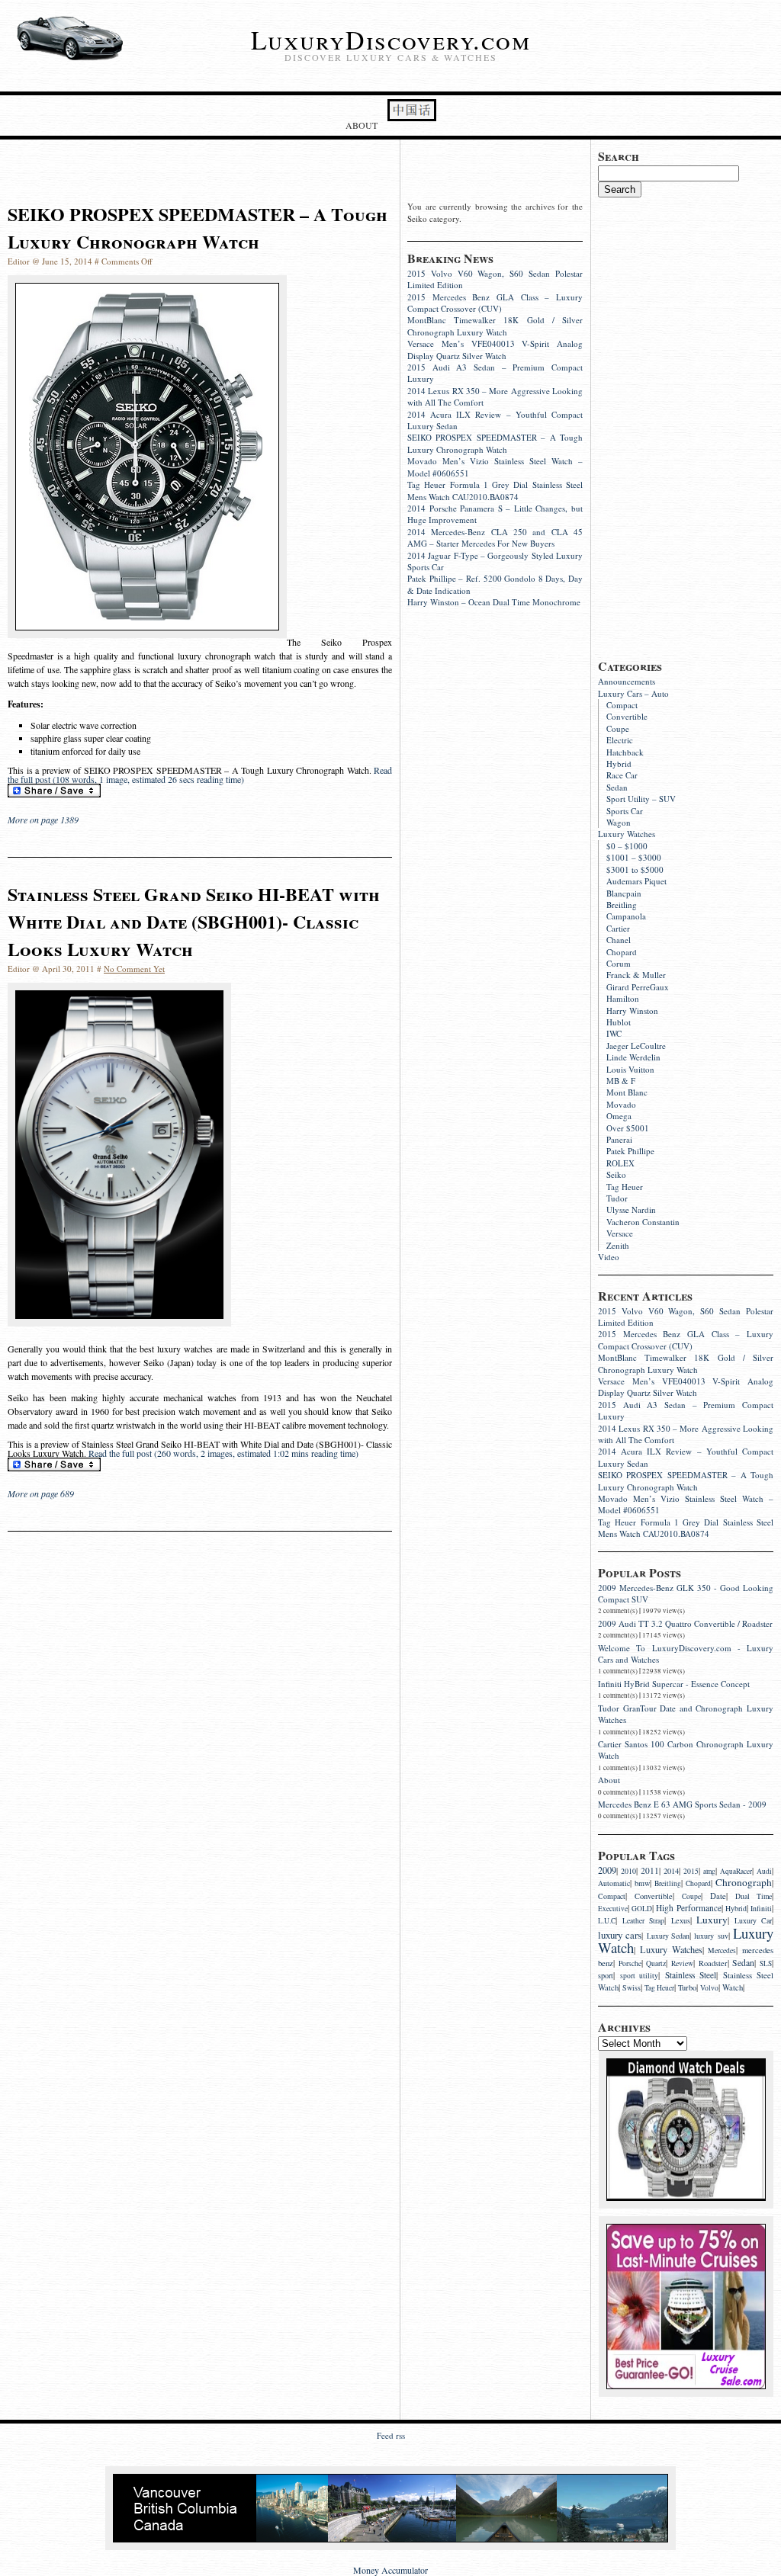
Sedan (617, 787)
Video (609, 1257)
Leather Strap (643, 1921)
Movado (621, 1104)
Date (718, 1896)
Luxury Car (753, 1921)
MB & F (621, 1081)
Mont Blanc (627, 1092)
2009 (607, 1870)
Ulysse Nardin (631, 1209)
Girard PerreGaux (638, 987)
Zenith (618, 1245)
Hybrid (619, 763)
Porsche (630, 1963)
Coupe (618, 728)
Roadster (713, 1963)
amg (709, 1871)
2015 (691, 1871)
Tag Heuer (625, 1187)
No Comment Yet (134, 969)
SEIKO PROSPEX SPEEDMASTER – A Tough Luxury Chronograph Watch (686, 1480)
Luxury (712, 1920)
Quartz (656, 1963)
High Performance (688, 1908)
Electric (620, 740)
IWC (614, 1033)
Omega (619, 1116)
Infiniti (761, 1909)
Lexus (681, 1920)
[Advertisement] (689, 426)
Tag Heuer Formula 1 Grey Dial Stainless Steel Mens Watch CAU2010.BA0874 (686, 1528)
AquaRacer (736, 1871)
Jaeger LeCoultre (636, 1046)
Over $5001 (628, 1128)
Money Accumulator (390, 2570)
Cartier (618, 928)
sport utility (640, 1976)
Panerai (619, 1139)
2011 (650, 1870)
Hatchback (625, 752)
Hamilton (623, 998)
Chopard (622, 952)
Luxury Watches (627, 834)
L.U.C (607, 1921)
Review (682, 1963)
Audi (764, 1871)
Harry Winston (632, 1011)
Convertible (627, 716)
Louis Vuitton (630, 1069)
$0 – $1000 (627, 846)
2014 (671, 1871)
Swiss (632, 1988)
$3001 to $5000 (635, 869)
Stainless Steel (691, 1975)
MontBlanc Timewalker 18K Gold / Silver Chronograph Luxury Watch (686, 1363)
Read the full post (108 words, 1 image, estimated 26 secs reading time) (200, 775)
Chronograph (744, 1882)
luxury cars (620, 1935)
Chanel (619, 940)
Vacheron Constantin (643, 1222)
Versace (620, 1233)
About (362, 125)
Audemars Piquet (636, 881)
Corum (619, 963)
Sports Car (625, 811)
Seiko (616, 1174)
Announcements (627, 681)
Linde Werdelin (633, 1057)
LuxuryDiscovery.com (391, 40)
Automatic (614, 1883)
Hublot (619, 1022)
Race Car (622, 775)
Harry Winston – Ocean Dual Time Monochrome (494, 602)
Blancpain (624, 893)
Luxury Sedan (668, 1936)
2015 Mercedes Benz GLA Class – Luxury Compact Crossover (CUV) (686, 1339)
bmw (642, 1883)
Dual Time (754, 1896)
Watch (733, 1987)
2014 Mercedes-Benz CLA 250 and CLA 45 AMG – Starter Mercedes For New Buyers (495, 537)
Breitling (622, 905)
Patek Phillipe (630, 1151)
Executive (613, 1909)
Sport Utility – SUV (641, 799)
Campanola (626, 916)
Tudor (617, 1198)
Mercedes (722, 1950)
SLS (766, 1963)
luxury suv (711, 1936)
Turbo (687, 1987)
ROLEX (620, 1163)
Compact (622, 705)
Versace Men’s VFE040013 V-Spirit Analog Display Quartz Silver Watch (686, 1387)
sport (606, 1975)
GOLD (642, 1909)
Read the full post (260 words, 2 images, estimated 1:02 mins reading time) (223, 1453)
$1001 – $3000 (634, 857)
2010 (628, 1871)
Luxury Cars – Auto (633, 693)
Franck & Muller (636, 975)
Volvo (709, 1988)
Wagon (619, 822)
